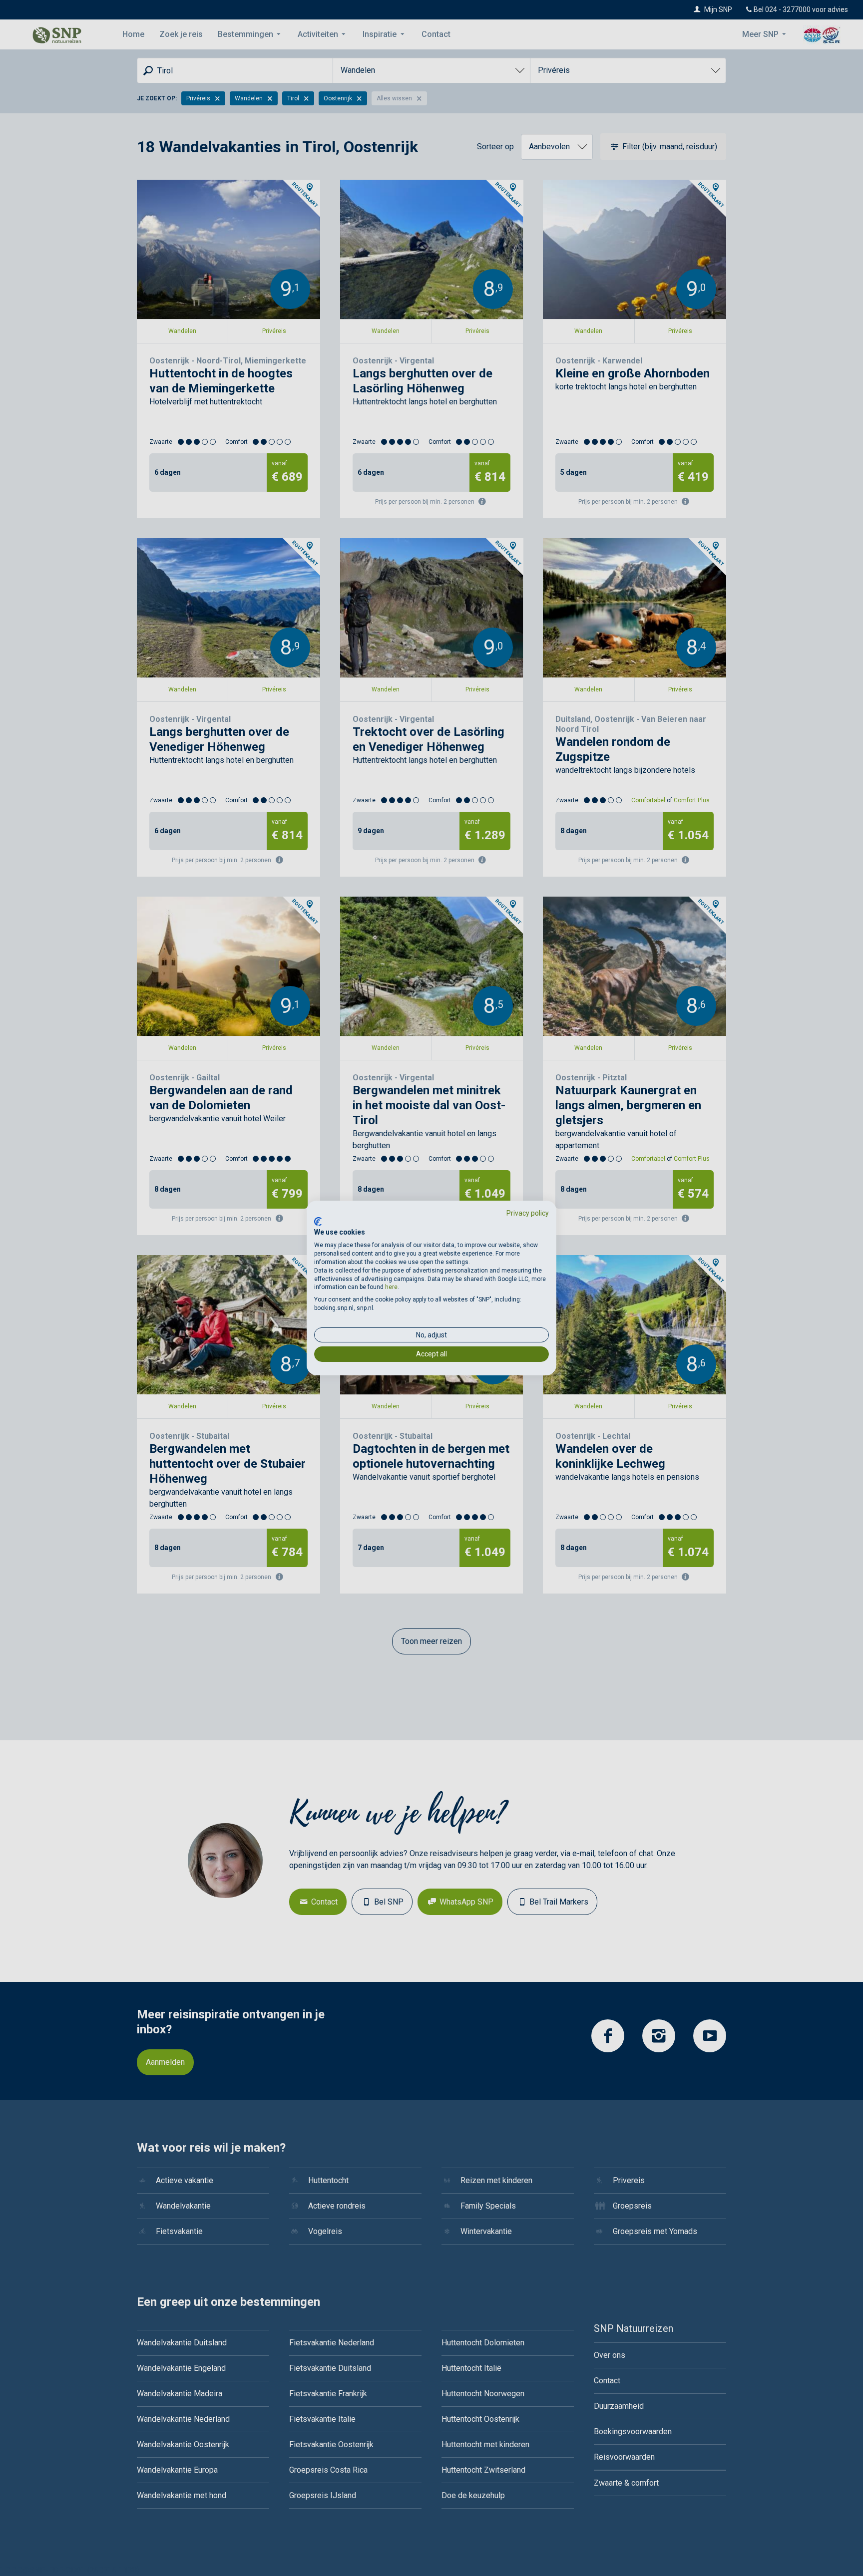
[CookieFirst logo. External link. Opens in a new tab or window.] (318, 1222)
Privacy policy (528, 1213)
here (391, 1287)
